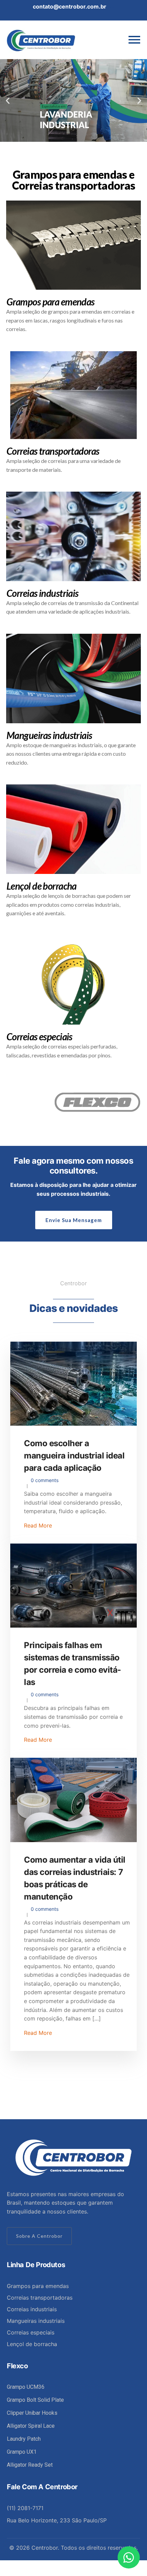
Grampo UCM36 (26, 2387)
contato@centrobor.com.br (70, 6)
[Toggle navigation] (134, 40)
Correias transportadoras (40, 2298)
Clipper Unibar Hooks (32, 2413)
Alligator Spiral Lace (31, 2426)
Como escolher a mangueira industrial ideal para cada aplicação (74, 1456)
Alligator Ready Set (30, 2465)
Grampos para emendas (38, 2286)
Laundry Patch (24, 2439)
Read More (38, 1525)
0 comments (45, 1480)
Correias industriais (32, 2309)
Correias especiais (31, 2332)
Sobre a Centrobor (39, 2236)
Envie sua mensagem (74, 1220)
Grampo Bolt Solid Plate (35, 2400)
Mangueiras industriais (36, 2321)
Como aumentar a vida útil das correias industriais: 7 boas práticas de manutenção (75, 1878)
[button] (8, 100)
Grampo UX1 (22, 2452)
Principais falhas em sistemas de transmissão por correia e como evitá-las (72, 1664)
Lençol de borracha (32, 2344)
